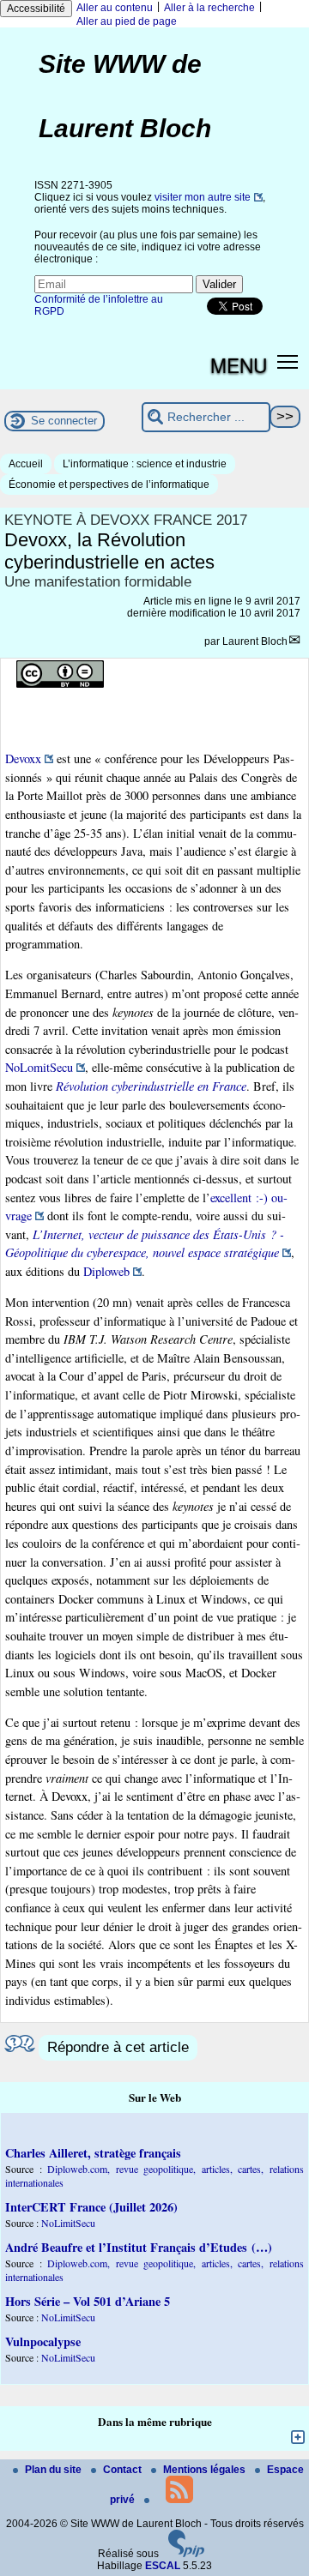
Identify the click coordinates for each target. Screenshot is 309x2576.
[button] (288, 361)
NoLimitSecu (68, 2223)
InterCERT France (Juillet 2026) (91, 2207)
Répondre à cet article (118, 2047)
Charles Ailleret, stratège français (93, 2153)
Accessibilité (36, 9)
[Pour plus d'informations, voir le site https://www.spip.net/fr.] (186, 2554)
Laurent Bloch (255, 641)
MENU (239, 364)
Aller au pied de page (127, 21)
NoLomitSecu (39, 1067)
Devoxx (23, 758)
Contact (124, 2470)
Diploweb (106, 1271)
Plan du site (55, 2470)
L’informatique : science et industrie (145, 464)
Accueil (26, 464)
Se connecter (64, 421)
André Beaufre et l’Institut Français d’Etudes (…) (139, 2247)
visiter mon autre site (203, 197)
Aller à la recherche (209, 8)
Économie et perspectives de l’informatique (109, 485)
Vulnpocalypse (43, 2341)
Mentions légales (206, 2470)
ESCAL (163, 2566)
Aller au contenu (115, 8)
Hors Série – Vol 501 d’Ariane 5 (88, 2301)
